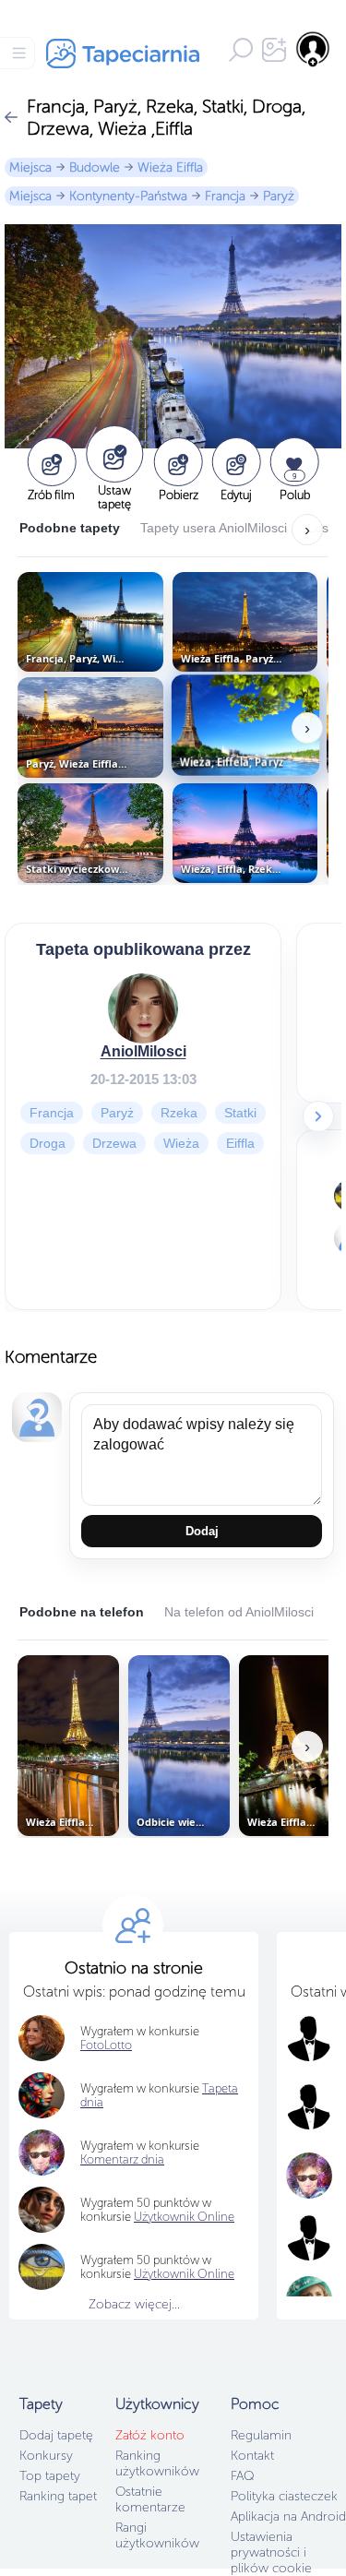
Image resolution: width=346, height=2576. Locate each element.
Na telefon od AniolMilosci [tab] (239, 1612)
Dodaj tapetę (56, 2435)
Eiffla (240, 1143)
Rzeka (179, 1113)
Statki (240, 1113)
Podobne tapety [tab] (70, 528)
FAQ (242, 2476)
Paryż (279, 196)
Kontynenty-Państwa (128, 196)
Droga (48, 1143)
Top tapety (50, 2476)
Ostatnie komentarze (150, 2499)
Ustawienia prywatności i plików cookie (271, 2552)
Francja (225, 196)
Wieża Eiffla (170, 167)
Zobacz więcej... (134, 2304)
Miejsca (30, 167)
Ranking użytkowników (157, 2463)
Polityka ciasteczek (284, 2496)
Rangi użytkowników (157, 2535)
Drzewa (114, 1143)
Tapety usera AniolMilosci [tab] (214, 528)
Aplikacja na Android (288, 2516)
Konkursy (46, 2456)
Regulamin (261, 2435)
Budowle (95, 167)
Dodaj (202, 1531)
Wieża (181, 1143)
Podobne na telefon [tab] (82, 1612)
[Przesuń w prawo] (318, 1116)
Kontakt (252, 2456)
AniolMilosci (143, 1051)
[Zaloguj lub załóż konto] (314, 49)
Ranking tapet (58, 2496)
